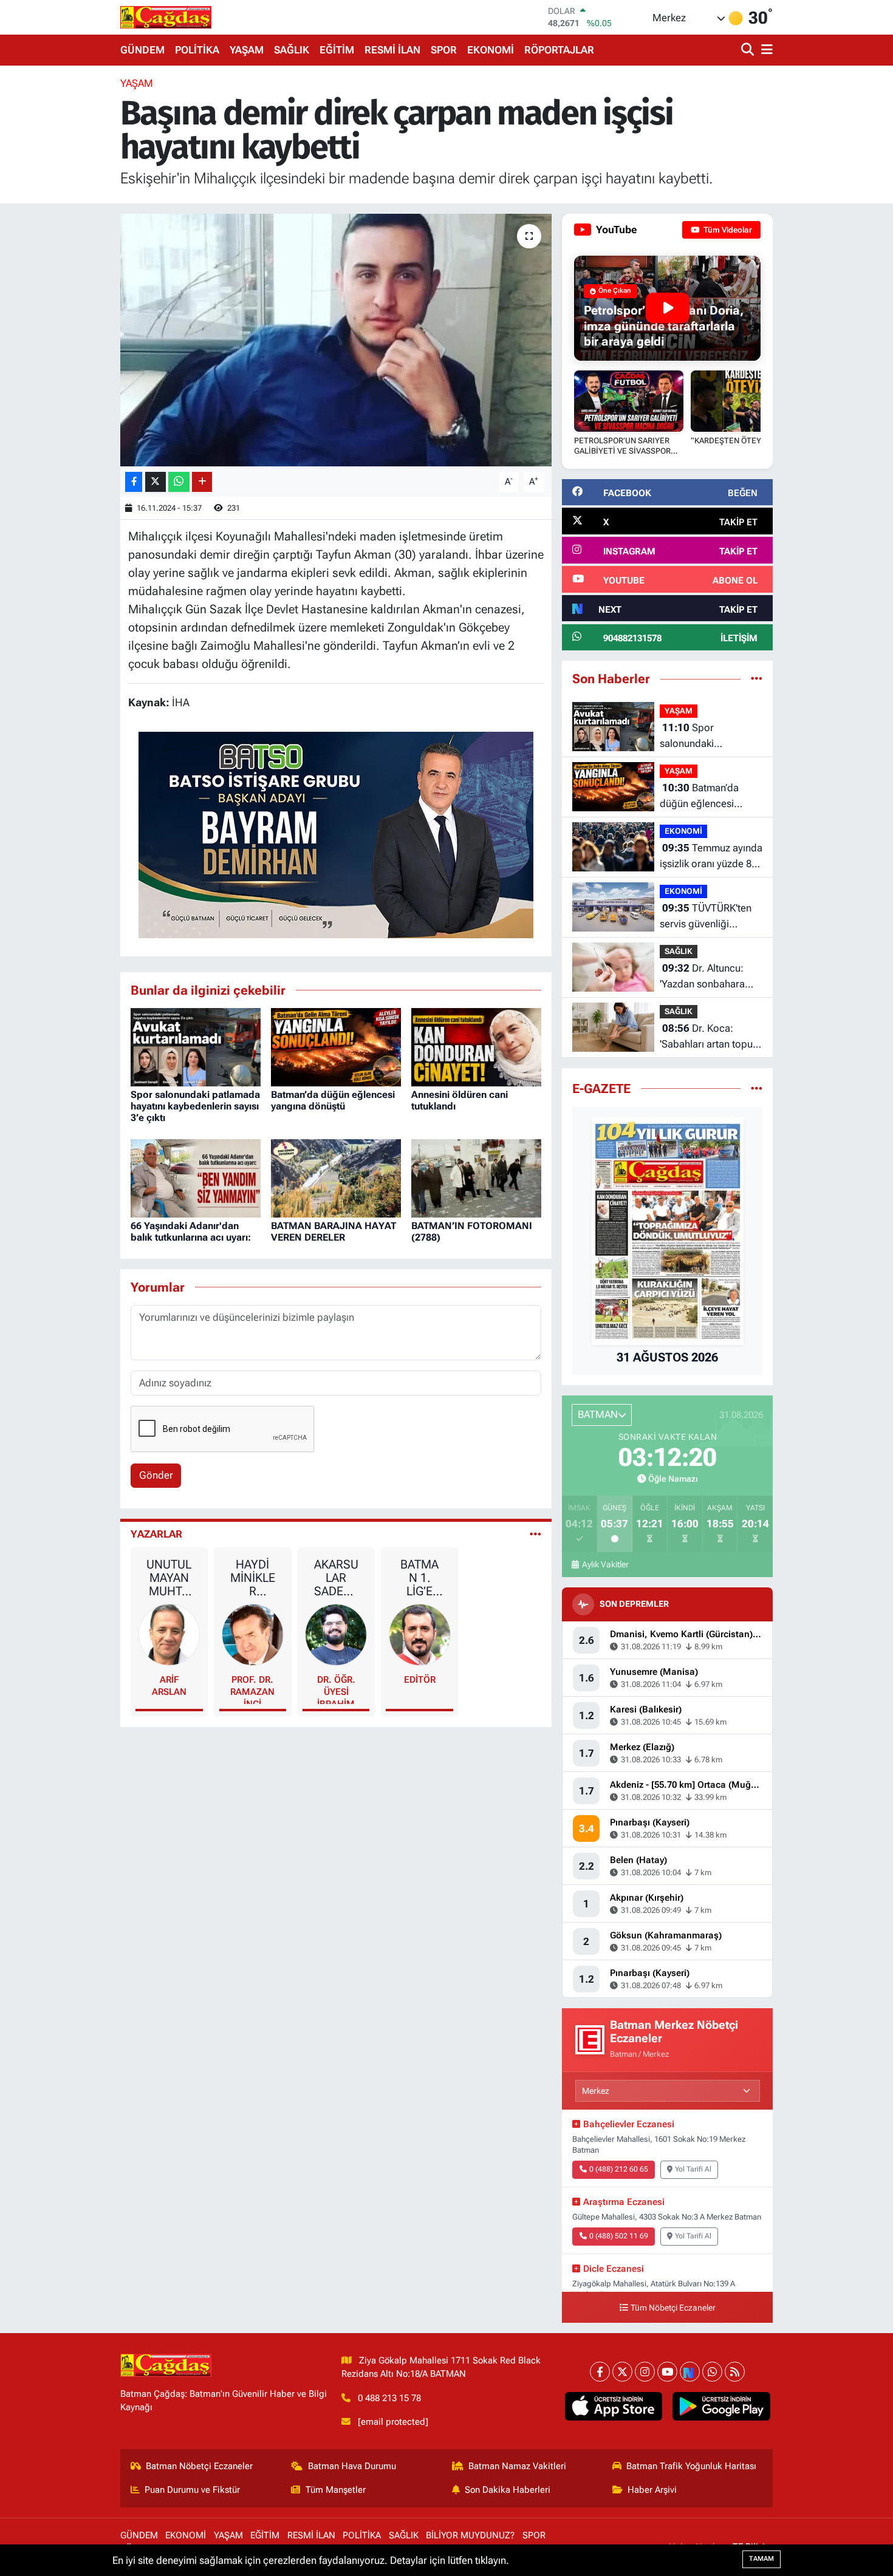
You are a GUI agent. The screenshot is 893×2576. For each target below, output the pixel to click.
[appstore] (613, 2407)
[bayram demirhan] (336, 834)
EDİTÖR (420, 1680)
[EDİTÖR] (420, 1634)
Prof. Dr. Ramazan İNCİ (252, 1689)
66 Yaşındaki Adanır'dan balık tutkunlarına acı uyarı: (191, 1232)
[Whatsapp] (712, 2372)
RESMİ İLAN (392, 50)
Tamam (761, 2559)
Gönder (156, 1475)
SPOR (444, 50)
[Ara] (749, 50)
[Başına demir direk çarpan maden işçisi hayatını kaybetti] (336, 340)
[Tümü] (757, 678)
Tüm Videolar (727, 230)
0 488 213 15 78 (389, 2398)
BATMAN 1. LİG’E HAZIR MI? (419, 1578)
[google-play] (721, 2407)
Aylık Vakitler (605, 1564)
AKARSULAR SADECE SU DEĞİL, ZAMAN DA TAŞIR (336, 1578)
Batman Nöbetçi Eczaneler (199, 2466)
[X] (622, 2372)
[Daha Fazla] (202, 482)
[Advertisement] (64, 258)
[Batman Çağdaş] (166, 17)
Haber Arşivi (652, 2490)
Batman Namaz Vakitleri (517, 2466)
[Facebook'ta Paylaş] (134, 482)
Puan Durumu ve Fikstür (192, 2490)
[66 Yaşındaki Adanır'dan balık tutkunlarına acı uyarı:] (196, 1177)
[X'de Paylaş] (156, 482)
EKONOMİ (491, 50)
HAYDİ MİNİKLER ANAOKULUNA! (253, 1578)
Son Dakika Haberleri (508, 2490)
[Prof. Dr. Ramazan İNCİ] (253, 1634)
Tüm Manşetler (336, 2490)
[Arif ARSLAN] (169, 1634)
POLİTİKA (197, 50)
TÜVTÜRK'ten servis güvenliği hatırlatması (706, 917)
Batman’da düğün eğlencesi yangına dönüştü (333, 1100)
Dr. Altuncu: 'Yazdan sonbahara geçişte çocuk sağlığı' (708, 977)
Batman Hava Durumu (352, 2466)
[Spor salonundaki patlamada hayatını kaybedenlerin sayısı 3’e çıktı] (196, 1046)
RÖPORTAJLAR (559, 50)
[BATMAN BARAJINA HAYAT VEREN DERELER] (336, 1177)
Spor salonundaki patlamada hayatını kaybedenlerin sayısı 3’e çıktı (195, 1106)
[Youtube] (667, 2372)
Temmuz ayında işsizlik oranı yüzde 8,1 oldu (711, 857)
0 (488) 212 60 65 (619, 2169)
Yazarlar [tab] (156, 1534)
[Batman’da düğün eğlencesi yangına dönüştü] (336, 1046)
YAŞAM (247, 50)
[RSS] (735, 2372)
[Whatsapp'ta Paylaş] (179, 482)
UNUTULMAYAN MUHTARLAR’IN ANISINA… (169, 1578)
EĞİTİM (337, 50)
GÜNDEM (142, 50)
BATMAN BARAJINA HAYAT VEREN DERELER (334, 1232)
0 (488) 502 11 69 (619, 2236)
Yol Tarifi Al (693, 2169)
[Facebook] (600, 2372)
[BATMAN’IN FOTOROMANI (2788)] (476, 1177)
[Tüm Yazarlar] (535, 1534)
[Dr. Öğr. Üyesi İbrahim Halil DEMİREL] (336, 1634)
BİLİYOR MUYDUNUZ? (470, 2535)
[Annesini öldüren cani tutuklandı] (476, 1046)
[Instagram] (645, 2372)
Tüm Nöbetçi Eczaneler (673, 2308)
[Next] (690, 2372)
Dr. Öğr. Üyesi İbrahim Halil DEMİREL (336, 1689)
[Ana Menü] (765, 50)
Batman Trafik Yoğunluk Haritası (691, 2466)
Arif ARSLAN (169, 1686)
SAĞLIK (292, 50)
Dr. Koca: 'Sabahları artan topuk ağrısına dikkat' (709, 1037)
